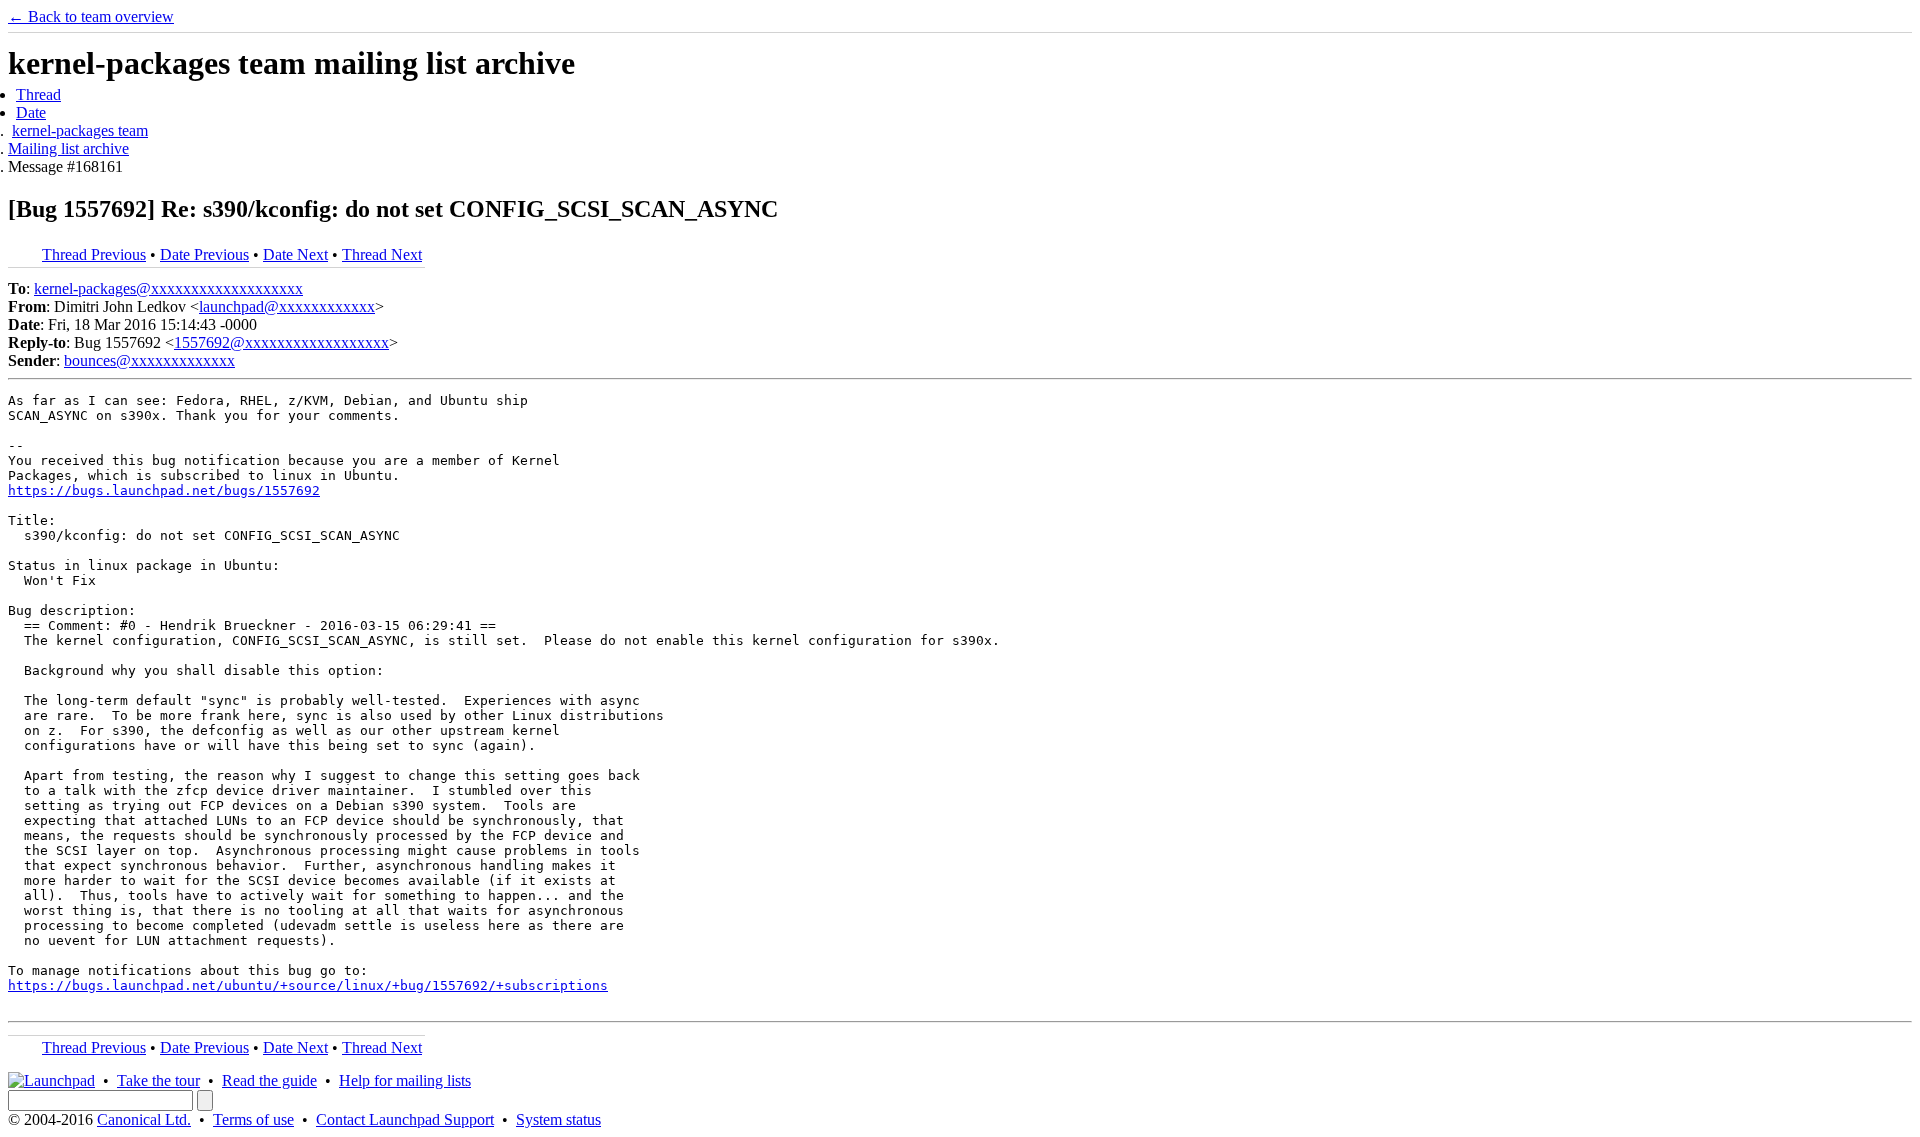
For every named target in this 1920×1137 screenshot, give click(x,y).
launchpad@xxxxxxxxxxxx (287, 306)
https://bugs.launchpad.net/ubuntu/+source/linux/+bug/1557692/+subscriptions (308, 985)
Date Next (295, 254)
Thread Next (382, 254)
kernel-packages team (80, 130)
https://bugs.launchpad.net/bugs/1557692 (164, 490)
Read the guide (269, 1080)
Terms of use (253, 1119)
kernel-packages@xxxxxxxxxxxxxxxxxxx (168, 288)
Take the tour (158, 1080)
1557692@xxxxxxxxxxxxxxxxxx (281, 342)
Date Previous (204, 254)
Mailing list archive (68, 148)
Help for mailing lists (405, 1080)
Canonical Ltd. (144, 1119)
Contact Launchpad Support (405, 1119)
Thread (38, 94)
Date (31, 112)
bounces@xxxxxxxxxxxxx (149, 360)
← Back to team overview (91, 16)
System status (558, 1119)
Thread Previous (94, 254)
